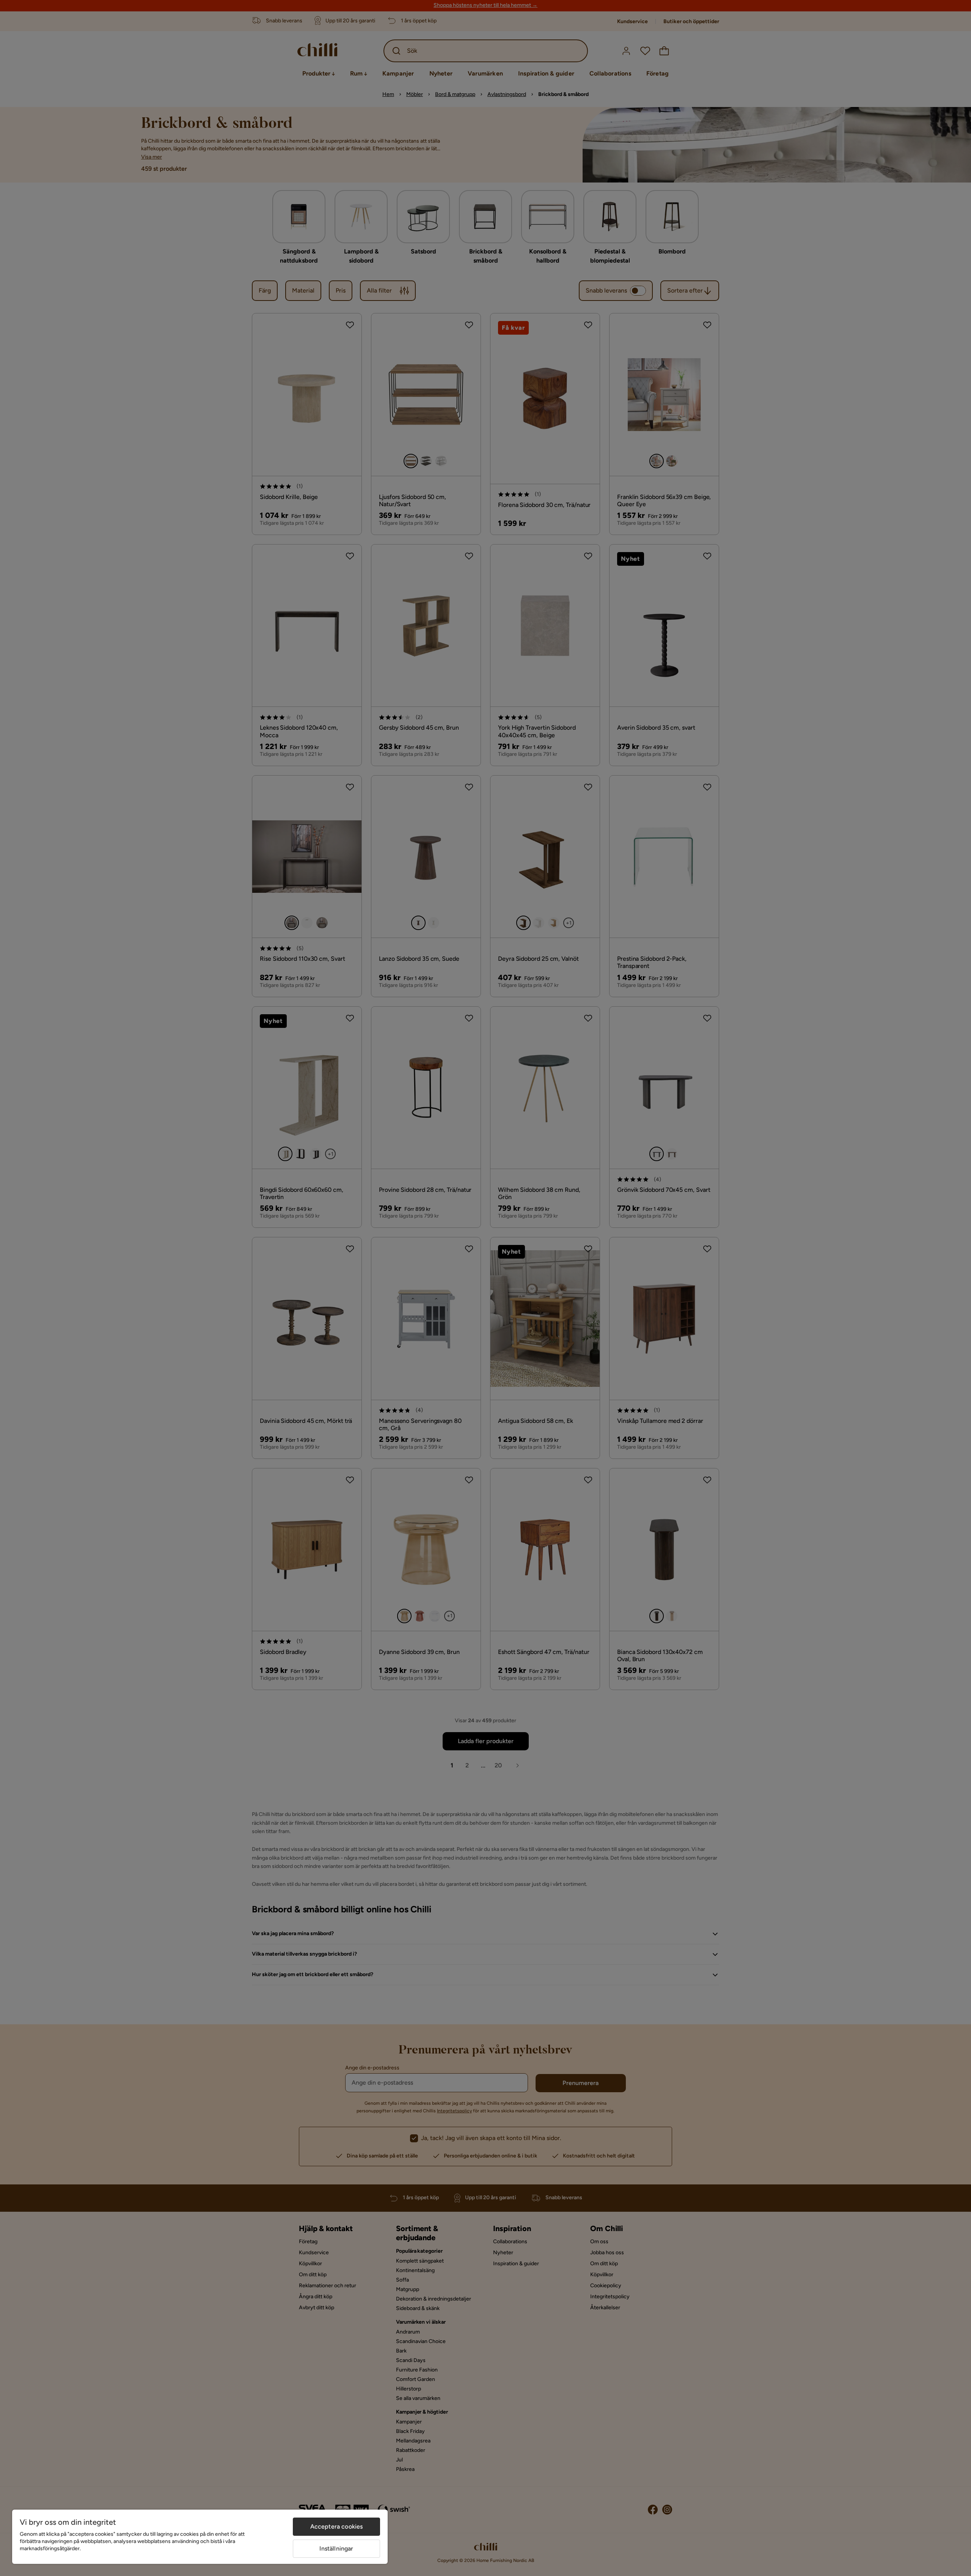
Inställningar (336, 2548)
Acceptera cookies (337, 2526)
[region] (200, 2537)
